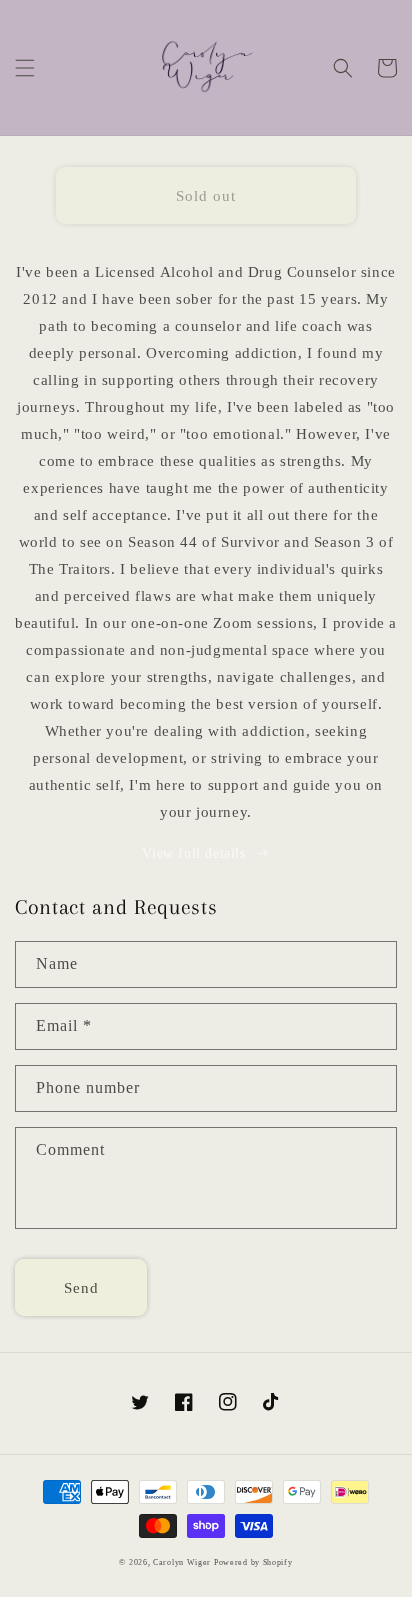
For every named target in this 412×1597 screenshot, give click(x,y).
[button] (25, 68)
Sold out (206, 196)
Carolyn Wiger (183, 1562)
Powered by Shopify (253, 1562)
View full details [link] (193, 853)
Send (81, 1288)
